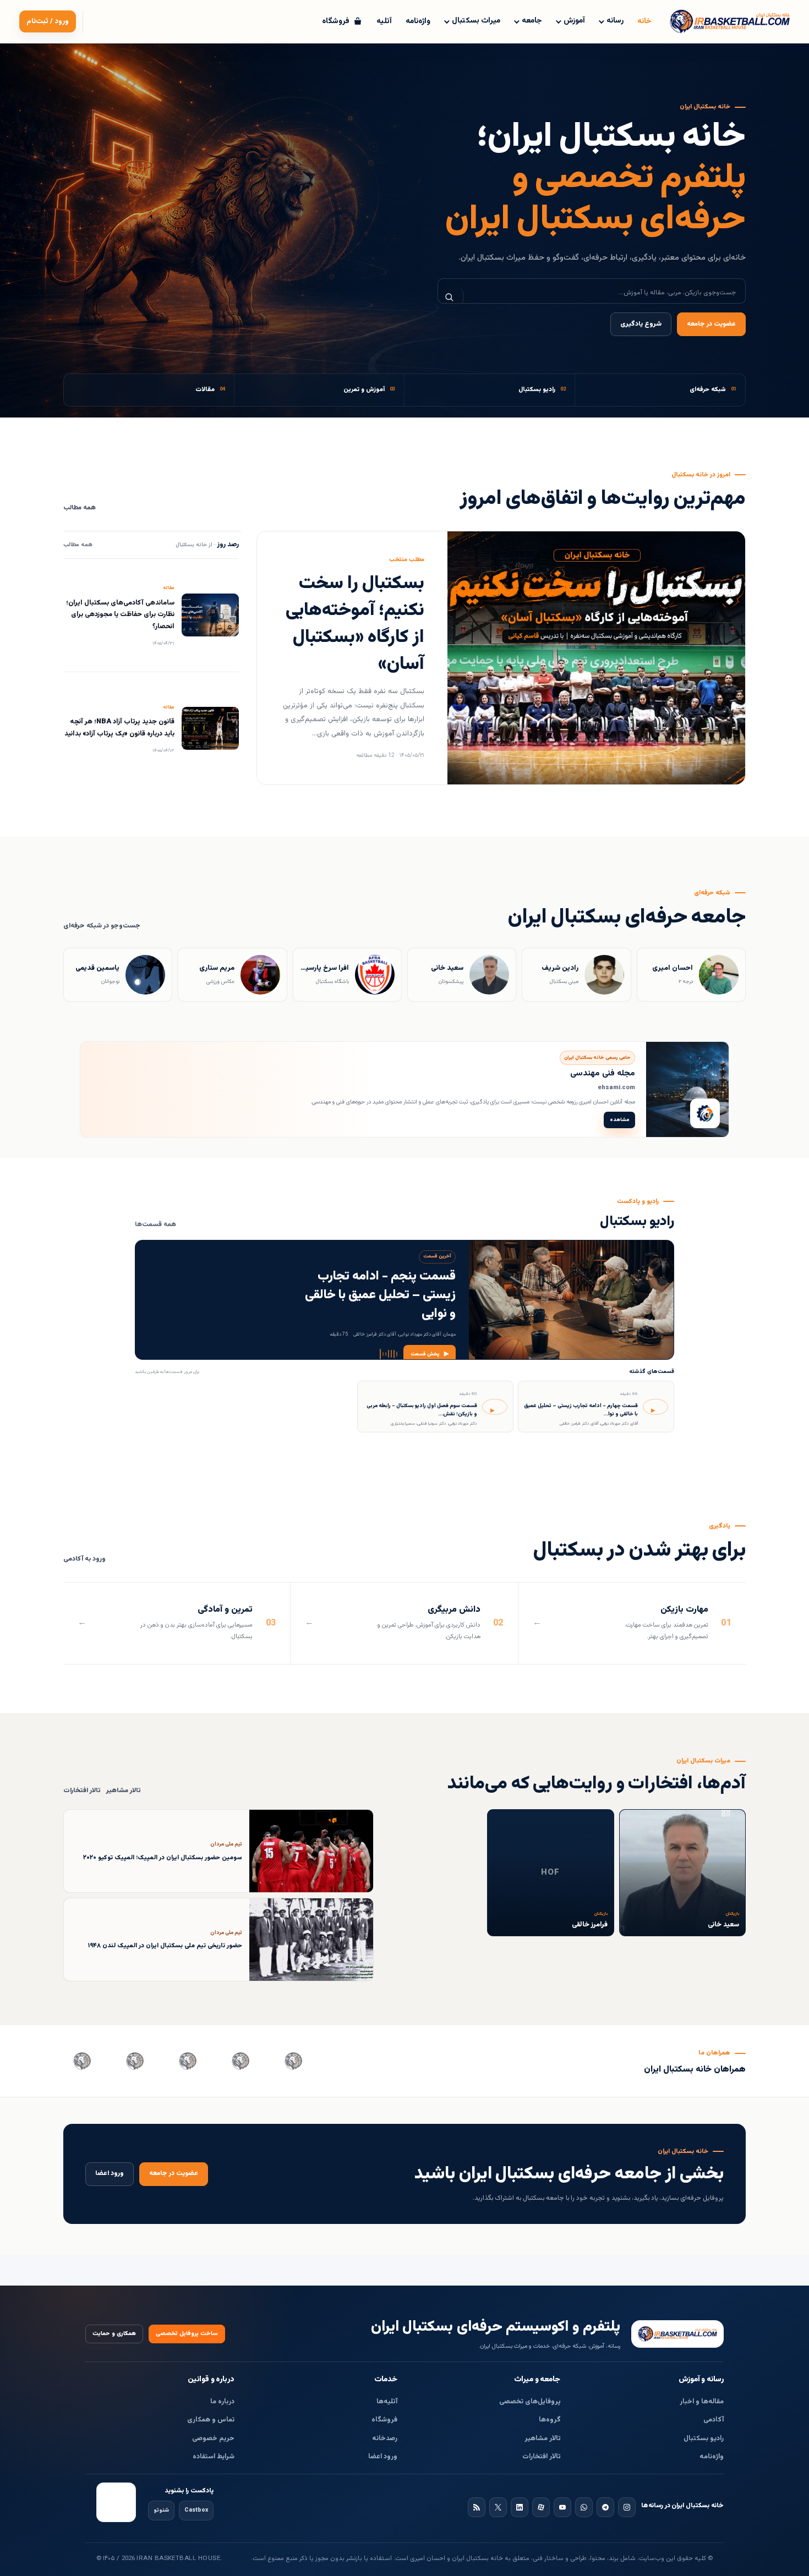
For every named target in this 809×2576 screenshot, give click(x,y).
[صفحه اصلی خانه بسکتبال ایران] (677, 2334)
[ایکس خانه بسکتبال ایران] (498, 2507)
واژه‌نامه (418, 21)
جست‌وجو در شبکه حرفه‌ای (102, 926)
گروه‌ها (550, 2420)
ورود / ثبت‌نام (48, 21)
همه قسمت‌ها (155, 1225)
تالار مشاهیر (124, 1791)
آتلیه (384, 21)
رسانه (615, 21)
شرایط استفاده (214, 2457)
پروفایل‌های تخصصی (530, 2402)
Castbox (196, 2510)
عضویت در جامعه (711, 324)
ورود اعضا (110, 2174)
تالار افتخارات (82, 1791)
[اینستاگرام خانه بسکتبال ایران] (627, 2507)
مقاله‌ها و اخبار (702, 2402)
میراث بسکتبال (476, 21)
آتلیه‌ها (387, 2402)
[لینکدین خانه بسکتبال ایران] (520, 2507)
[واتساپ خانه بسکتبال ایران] (584, 2507)
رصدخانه (385, 2438)
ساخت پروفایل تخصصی (187, 2334)
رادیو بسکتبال (704, 2438)
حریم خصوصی (213, 2438)
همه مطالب (80, 508)
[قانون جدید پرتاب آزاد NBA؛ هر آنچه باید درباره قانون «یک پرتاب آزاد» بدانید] (210, 728)
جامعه (532, 21)
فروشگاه (384, 2420)
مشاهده (619, 1120)
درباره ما (222, 2402)
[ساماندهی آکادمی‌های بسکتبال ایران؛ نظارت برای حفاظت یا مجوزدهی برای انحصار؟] (210, 615)
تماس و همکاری (211, 2420)
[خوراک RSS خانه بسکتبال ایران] (477, 2507)
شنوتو (161, 2510)
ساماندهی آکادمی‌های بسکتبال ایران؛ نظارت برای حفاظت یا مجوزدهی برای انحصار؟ (120, 615)
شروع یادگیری (641, 324)
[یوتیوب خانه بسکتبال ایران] (562, 2507)
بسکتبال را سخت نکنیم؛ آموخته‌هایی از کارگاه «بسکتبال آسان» (355, 624)
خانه (644, 21)
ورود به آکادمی (84, 1559)
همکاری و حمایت (114, 2334)
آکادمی (714, 2420)
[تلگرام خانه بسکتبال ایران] (605, 2507)
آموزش (574, 21)
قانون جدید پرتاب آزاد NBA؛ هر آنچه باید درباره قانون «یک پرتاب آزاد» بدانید (119, 727)
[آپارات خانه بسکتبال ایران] (541, 2507)
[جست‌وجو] (451, 297)
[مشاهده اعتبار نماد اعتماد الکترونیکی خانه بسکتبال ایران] (116, 2502)
